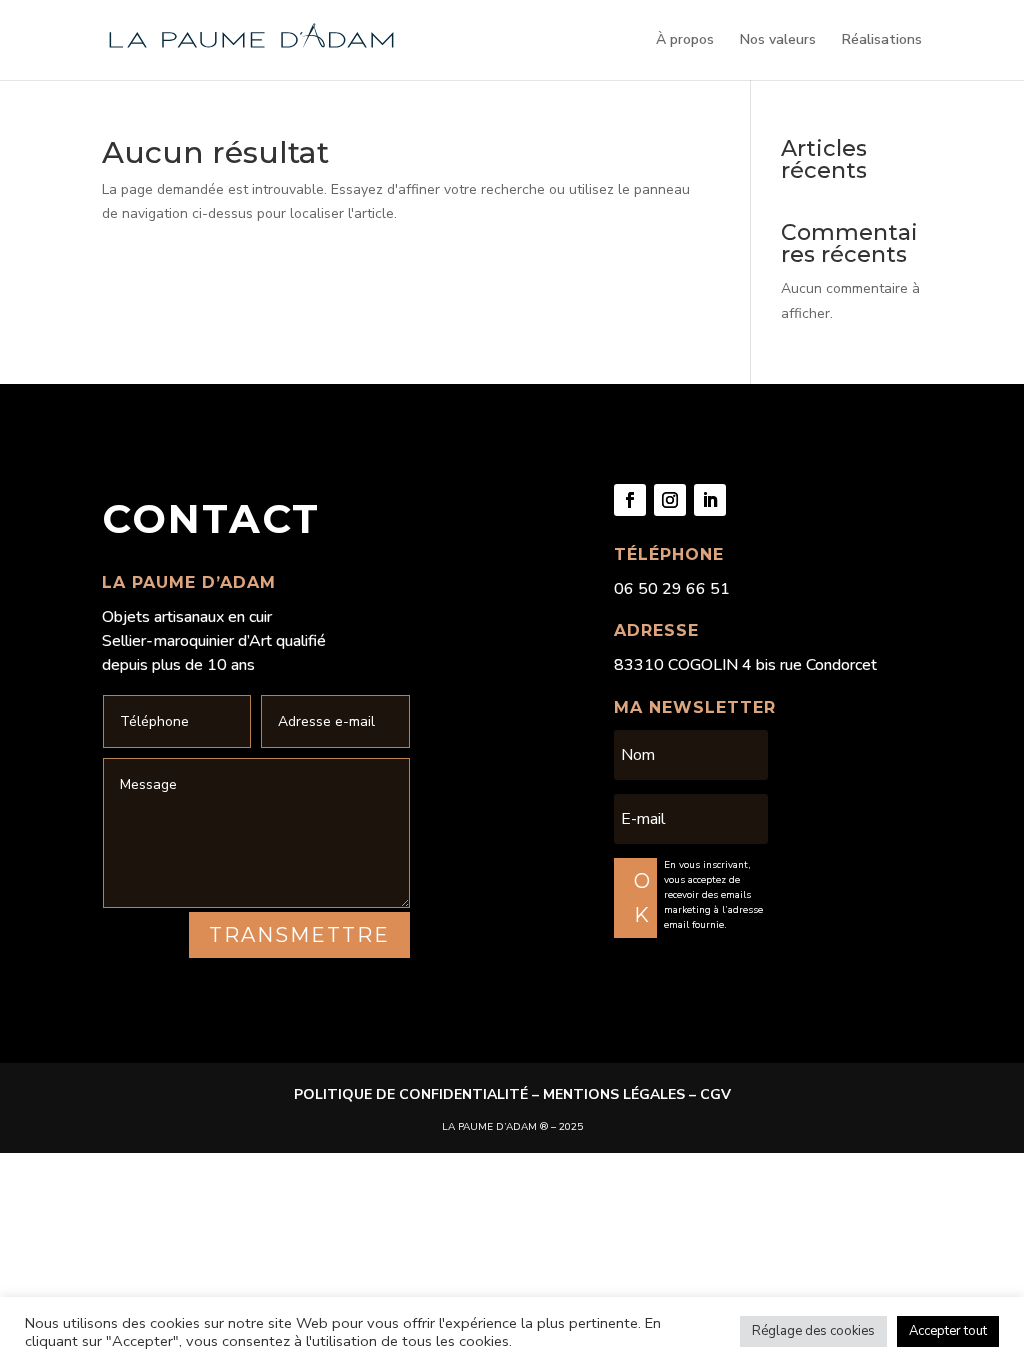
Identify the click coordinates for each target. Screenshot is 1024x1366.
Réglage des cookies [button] (813, 1331)
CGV (715, 1094)
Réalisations (882, 41)
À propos (685, 41)
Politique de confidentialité (411, 1094)
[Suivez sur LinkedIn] (710, 500)
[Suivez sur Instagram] (670, 500)
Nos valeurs (778, 41)
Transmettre (299, 935)
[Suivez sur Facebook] (630, 500)
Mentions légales (614, 1094)
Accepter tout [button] (948, 1331)
